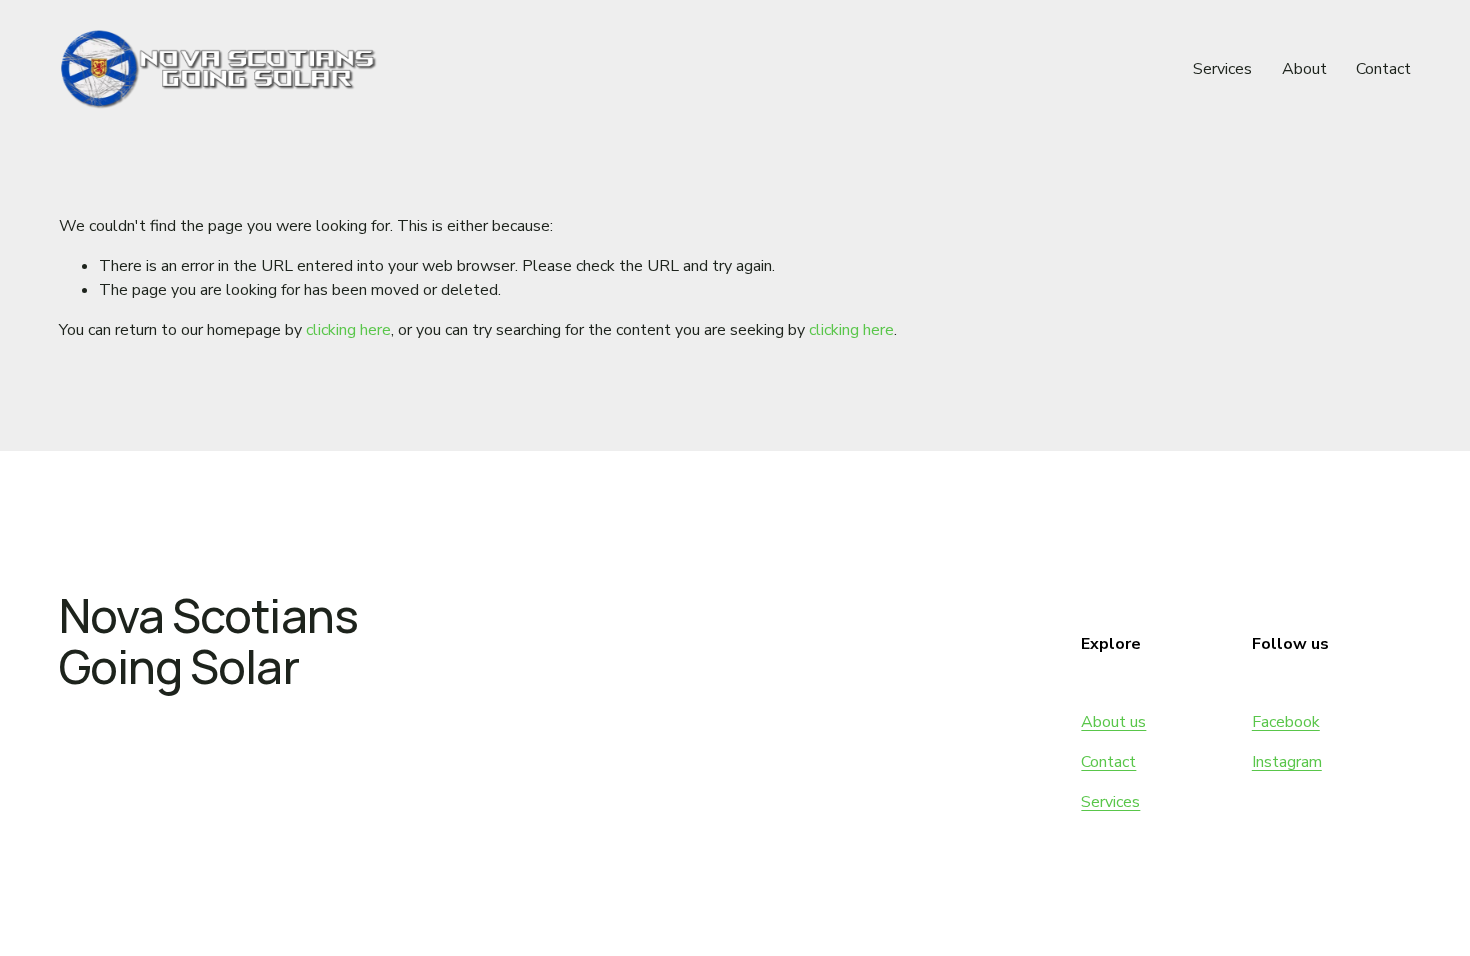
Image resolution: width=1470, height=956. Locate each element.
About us (1113, 722)
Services (1222, 69)
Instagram (1287, 762)
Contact (1383, 69)
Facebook (1286, 722)
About (1304, 69)
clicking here (348, 330)
